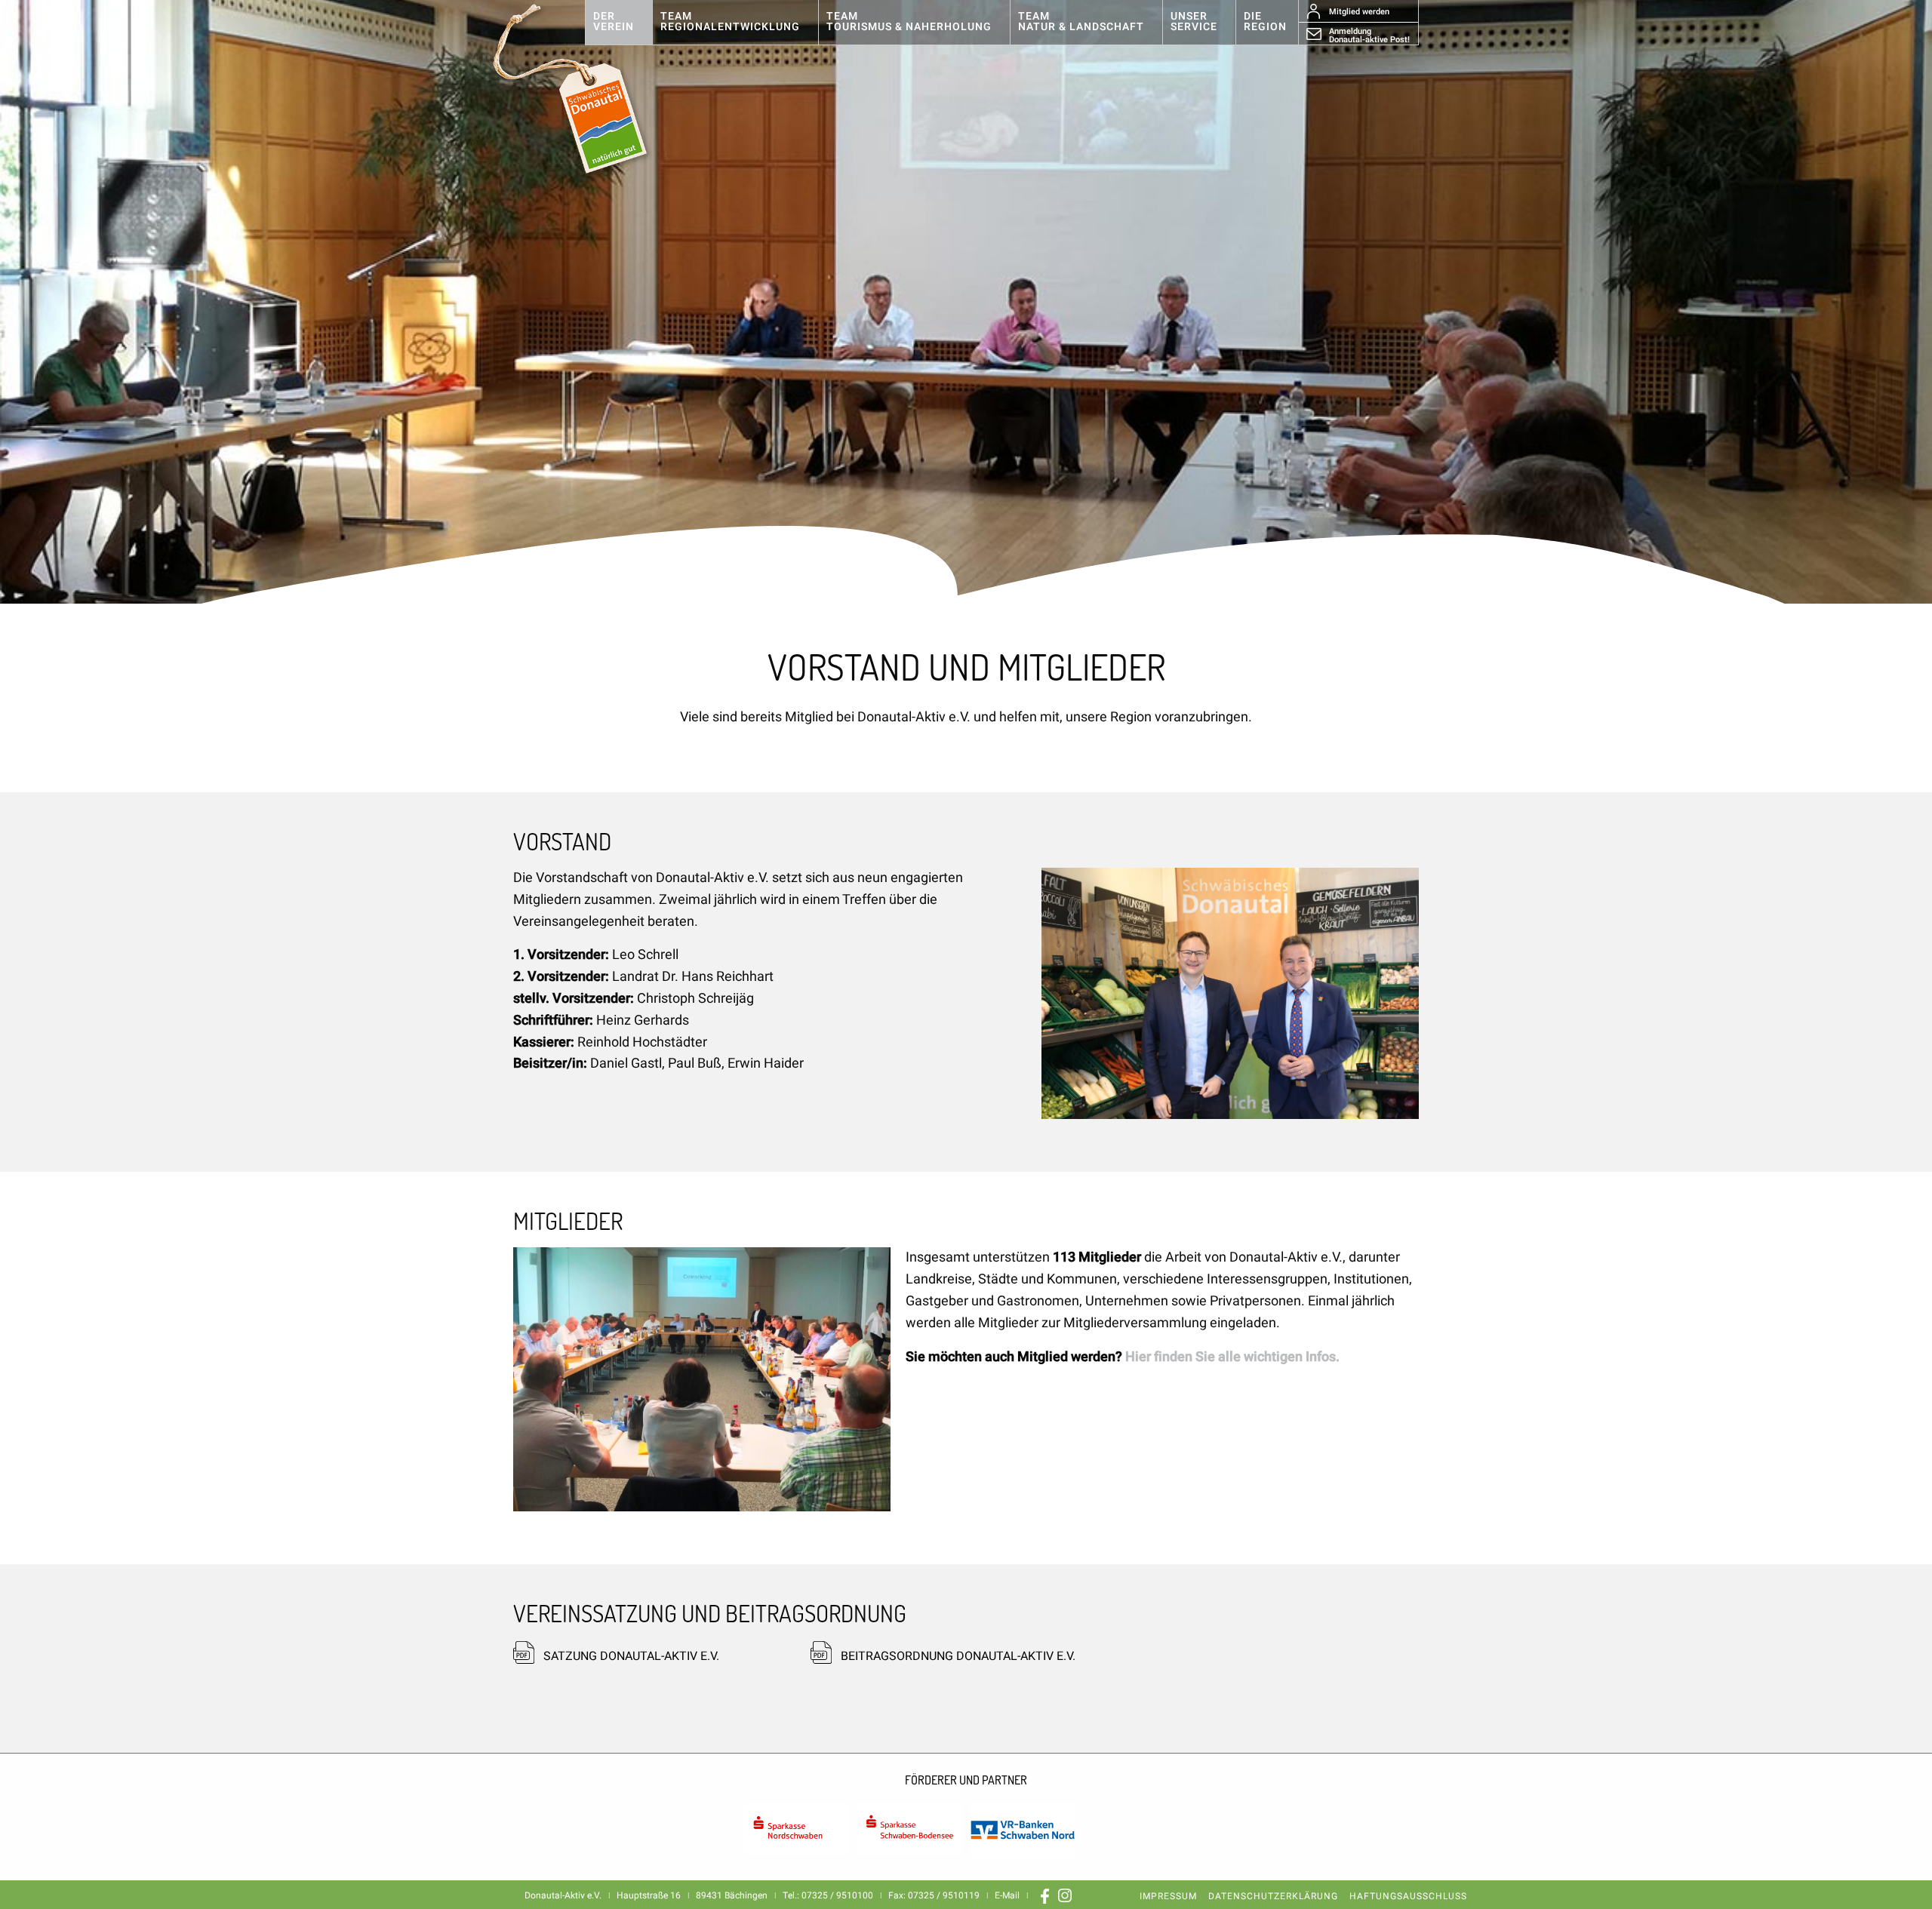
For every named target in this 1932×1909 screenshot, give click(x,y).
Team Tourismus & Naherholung (909, 22)
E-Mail (1007, 1895)
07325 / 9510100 (837, 1895)
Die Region (1265, 22)
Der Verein (614, 22)
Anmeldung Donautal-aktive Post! (1369, 35)
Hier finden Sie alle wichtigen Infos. (1232, 1357)
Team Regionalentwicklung (730, 22)
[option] (966, 302)
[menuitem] (618, 23)
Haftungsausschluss (1408, 1896)
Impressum (1168, 1896)
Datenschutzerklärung (1273, 1896)
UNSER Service (1194, 22)
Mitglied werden (1359, 12)
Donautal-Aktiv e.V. (586, 89)
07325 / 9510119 (944, 1895)
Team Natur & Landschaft (1081, 22)
